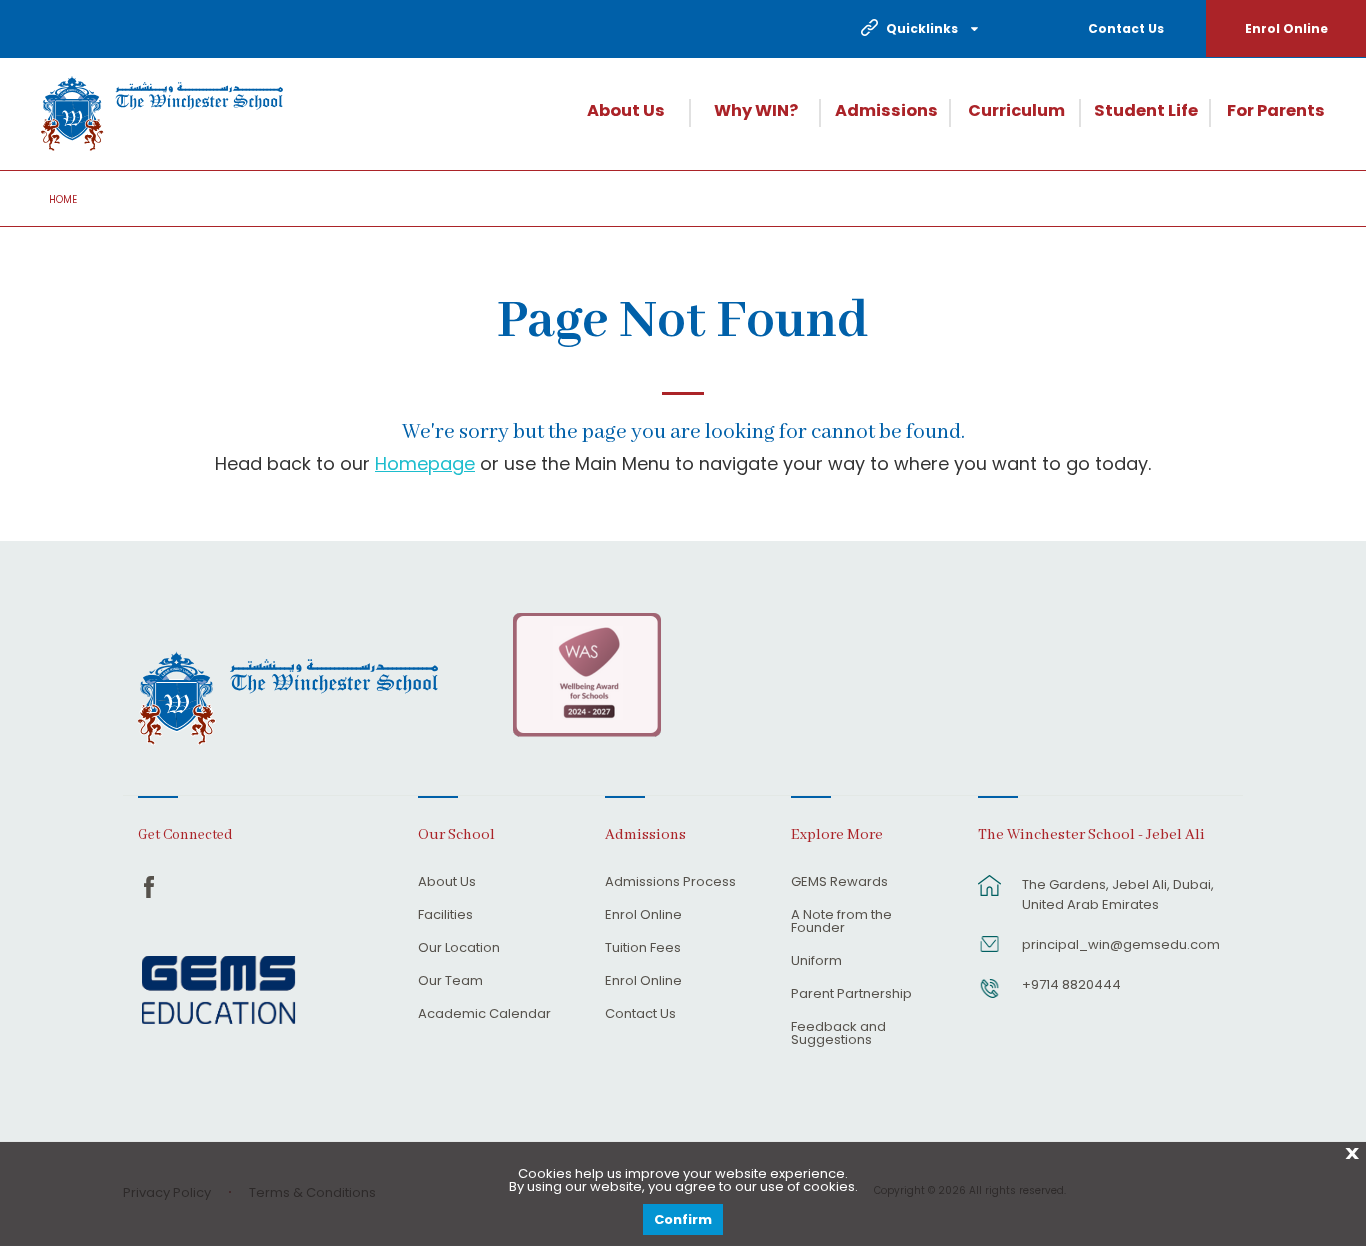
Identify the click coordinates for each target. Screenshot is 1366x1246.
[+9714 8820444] (990, 998)
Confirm (683, 1219)
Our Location (459, 949)
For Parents (1276, 111)
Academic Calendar (484, 1015)
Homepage (425, 463)
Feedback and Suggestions (838, 1034)
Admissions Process (670, 883)
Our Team (450, 982)
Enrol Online (1286, 28)
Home (63, 199)
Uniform (816, 962)
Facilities (445, 916)
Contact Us (1126, 28)
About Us (626, 111)
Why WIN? (756, 111)
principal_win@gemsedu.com (1121, 944)
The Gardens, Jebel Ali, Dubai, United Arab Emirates (1118, 894)
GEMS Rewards (839, 883)
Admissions (886, 111)
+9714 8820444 (1071, 984)
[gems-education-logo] (218, 991)
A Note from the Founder (841, 922)
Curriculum (1016, 111)
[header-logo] (162, 113)
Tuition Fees (643, 949)
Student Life (1146, 111)
